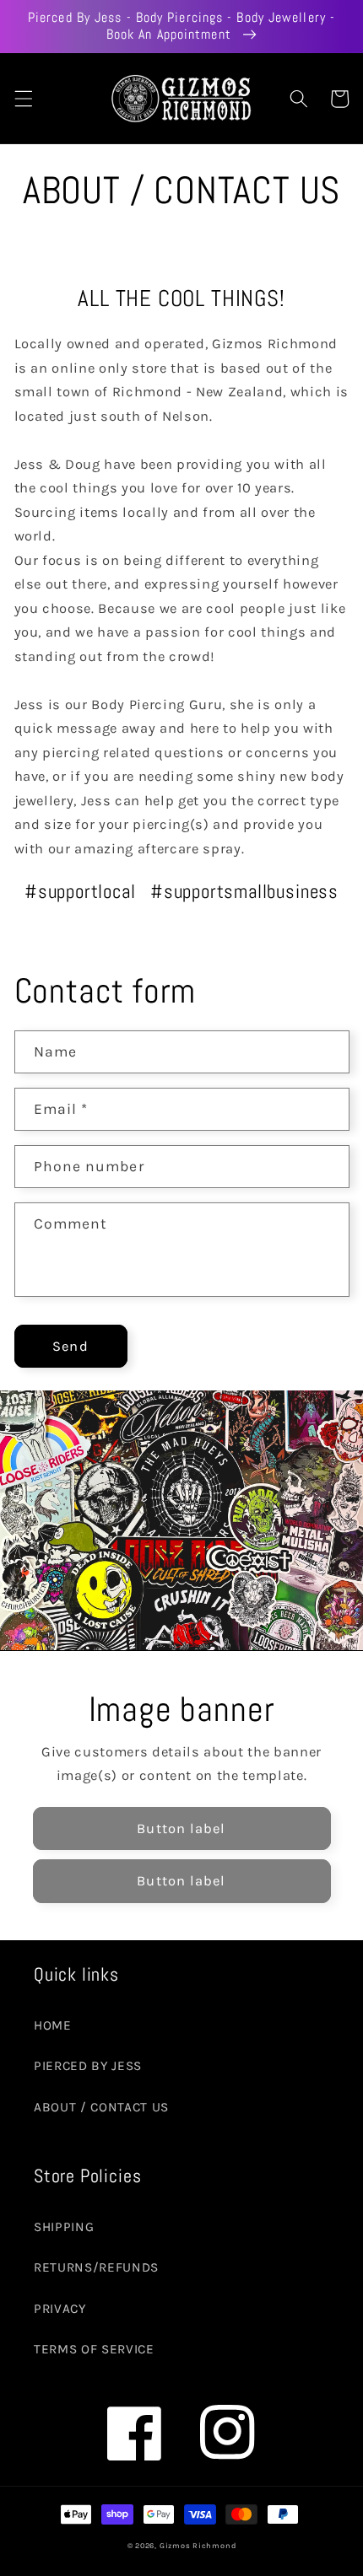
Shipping (64, 2227)
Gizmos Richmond (198, 2546)
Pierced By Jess (88, 2066)
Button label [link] (181, 1828)
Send (70, 1346)
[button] (23, 99)
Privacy (60, 2309)
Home (53, 2025)
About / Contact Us (101, 2107)
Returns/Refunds (96, 2267)
